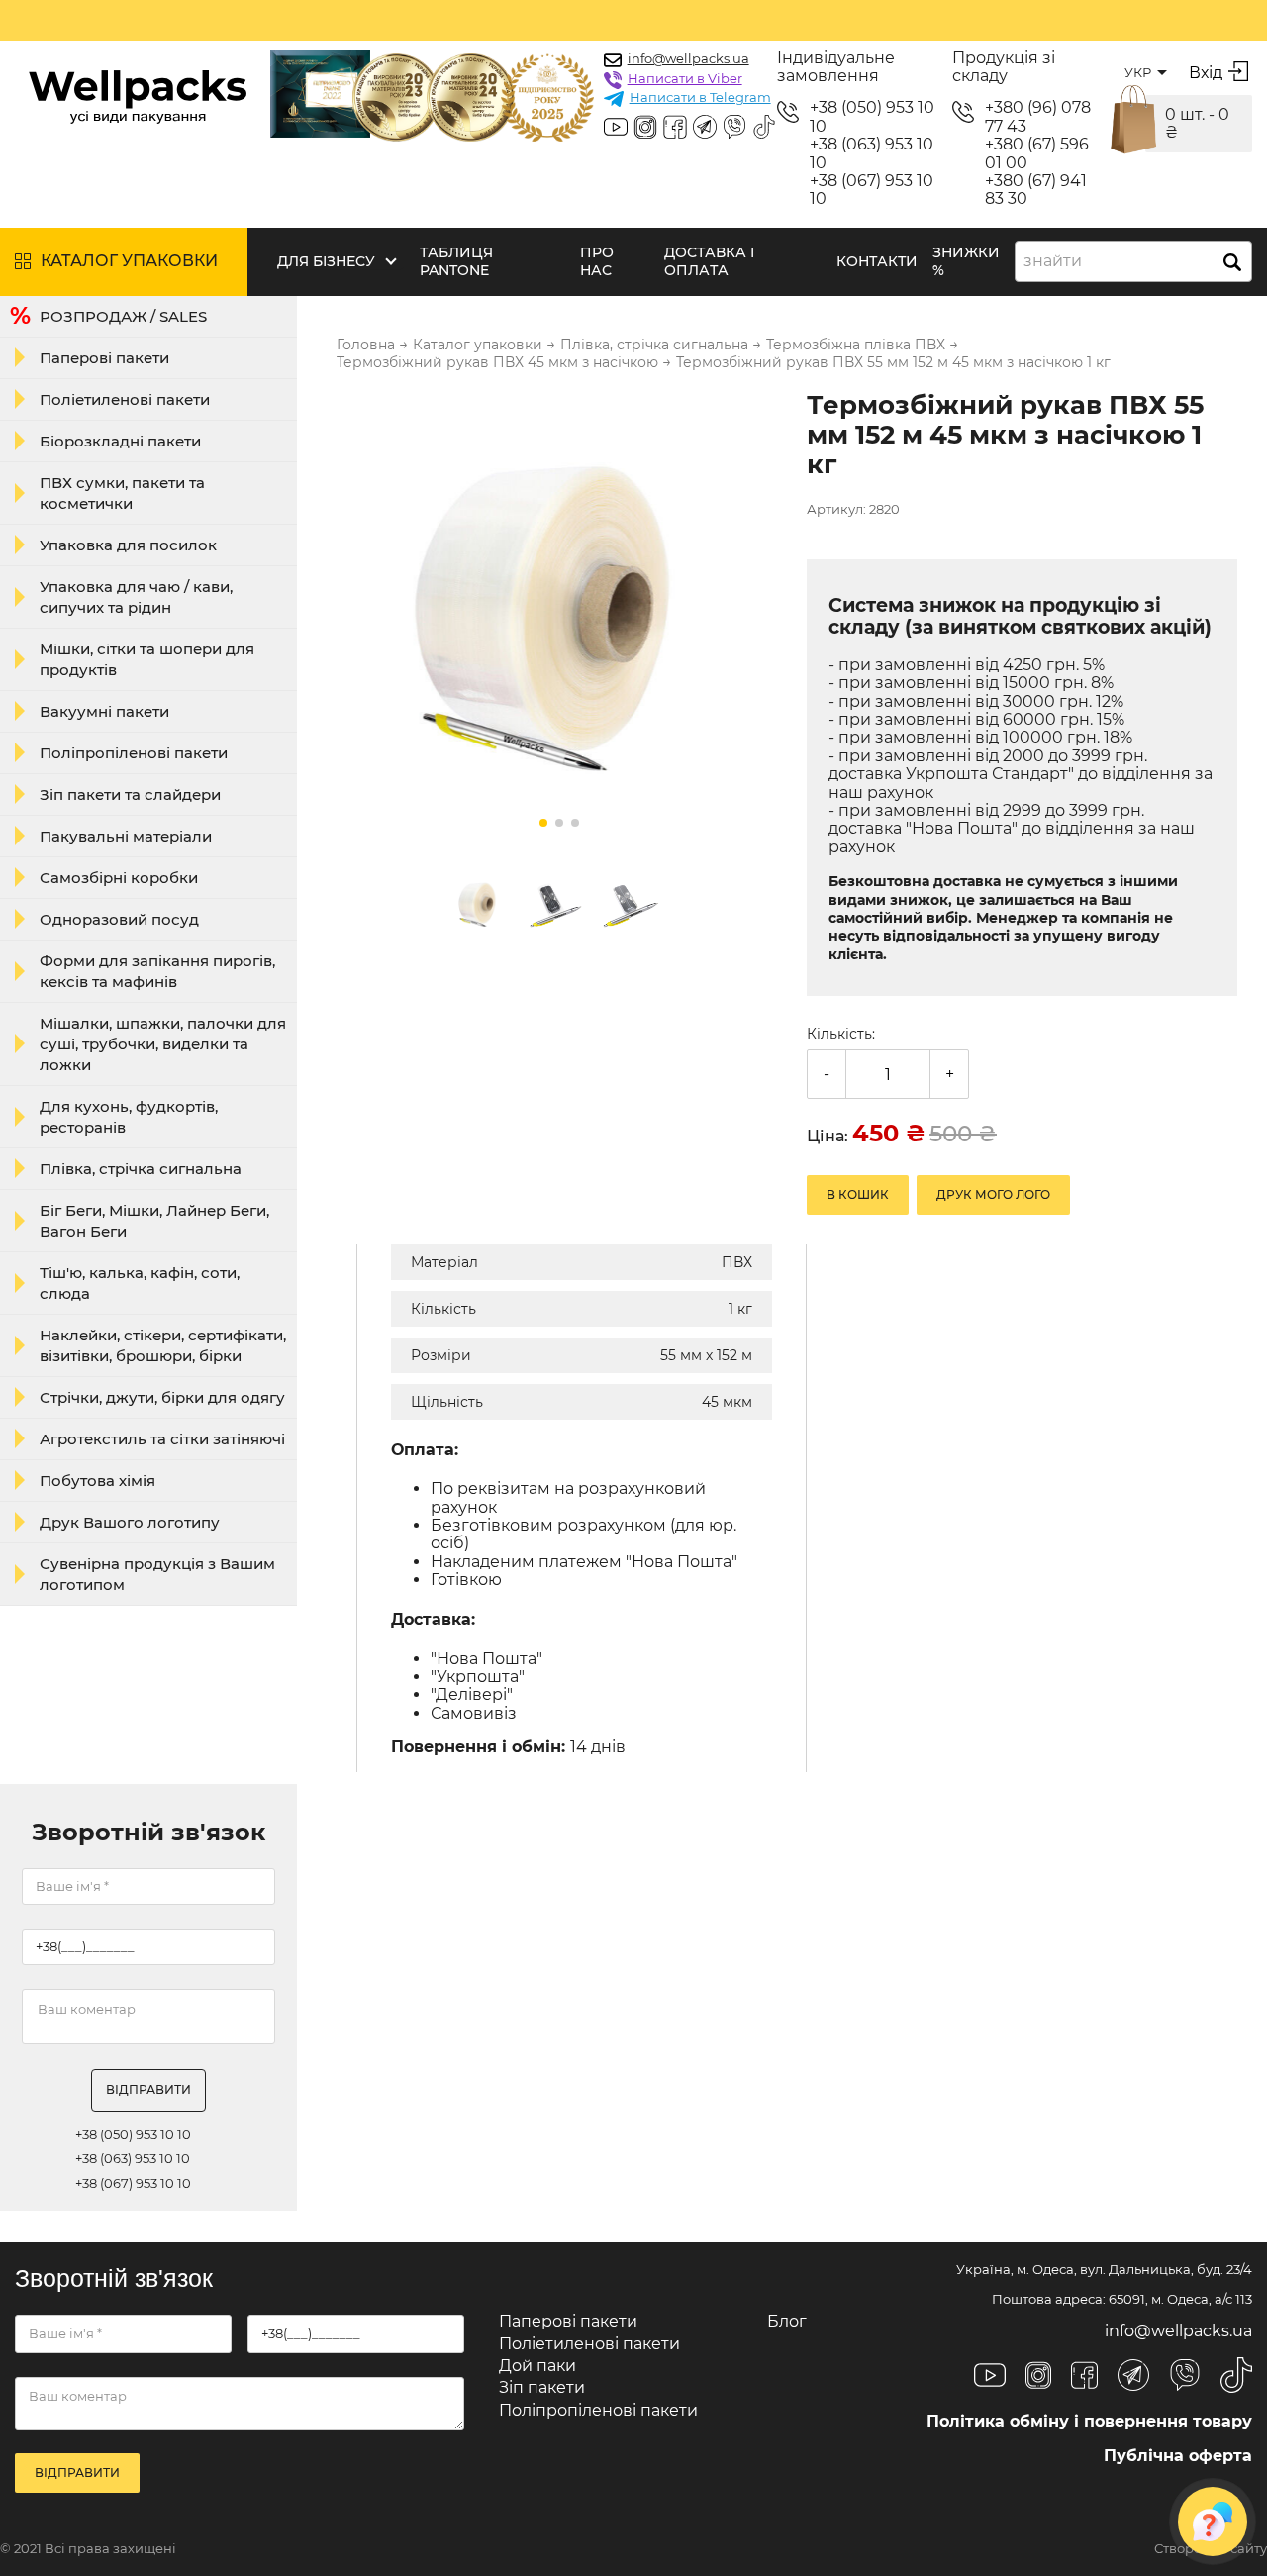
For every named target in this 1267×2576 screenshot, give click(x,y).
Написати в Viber (685, 78)
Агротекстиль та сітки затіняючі (162, 1439)
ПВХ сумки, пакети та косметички (122, 493)
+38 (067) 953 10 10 (872, 190)
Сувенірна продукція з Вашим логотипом (157, 1574)
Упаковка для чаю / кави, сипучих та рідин (136, 597)
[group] (559, 616)
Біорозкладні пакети (120, 441)
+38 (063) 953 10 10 (872, 153)
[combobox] (1133, 261)
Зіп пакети (542, 2387)
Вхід (1206, 73)
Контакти (877, 261)
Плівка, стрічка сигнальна (141, 1169)
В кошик (858, 1194)
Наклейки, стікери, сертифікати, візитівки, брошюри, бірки (163, 1345)
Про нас (597, 261)
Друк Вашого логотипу (130, 1522)
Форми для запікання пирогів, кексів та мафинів (157, 971)
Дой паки (537, 2366)
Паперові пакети (104, 358)
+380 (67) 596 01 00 (1037, 153)
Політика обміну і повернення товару (1089, 2421)
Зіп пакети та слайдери (130, 794)
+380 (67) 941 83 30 (1036, 190)
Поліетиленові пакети (125, 399)
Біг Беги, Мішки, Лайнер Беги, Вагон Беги (154, 1221)
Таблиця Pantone (456, 261)
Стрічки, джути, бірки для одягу (162, 1397)
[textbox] (1059, 261)
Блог (787, 2321)
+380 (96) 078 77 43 (1038, 117)
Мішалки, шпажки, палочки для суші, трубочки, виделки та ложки (163, 1044)
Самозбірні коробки (119, 878)
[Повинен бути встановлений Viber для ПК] (734, 129)
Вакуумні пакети (104, 711)
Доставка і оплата (709, 261)
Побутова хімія (97, 1481)
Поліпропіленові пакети (134, 753)
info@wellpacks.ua (688, 58)
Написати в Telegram (700, 97)
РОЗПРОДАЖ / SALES (123, 316)
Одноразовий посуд (119, 919)
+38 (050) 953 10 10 (872, 117)
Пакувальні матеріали (126, 836)
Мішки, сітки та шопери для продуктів (147, 659)
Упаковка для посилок (128, 545)
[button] (543, 823)
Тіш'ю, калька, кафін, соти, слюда (140, 1283)
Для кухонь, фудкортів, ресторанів (129, 1117)
